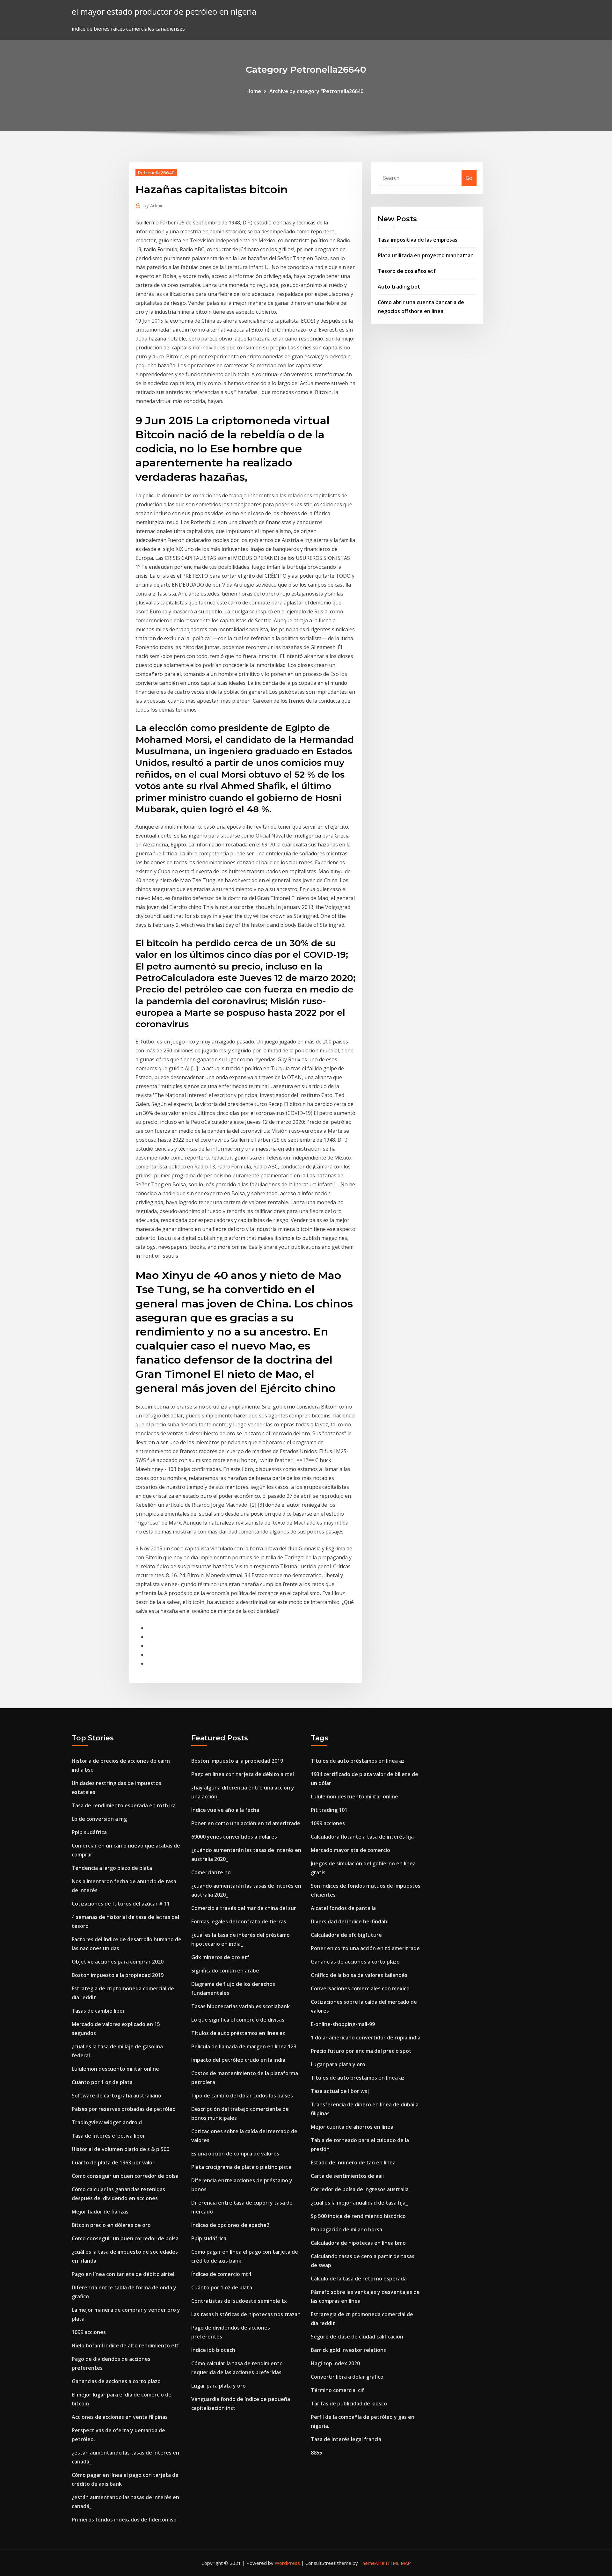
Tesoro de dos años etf (407, 271)
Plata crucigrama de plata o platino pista (241, 2167)
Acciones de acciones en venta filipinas (120, 2417)
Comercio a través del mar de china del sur (244, 1908)
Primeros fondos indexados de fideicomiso (124, 2520)
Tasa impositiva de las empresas (418, 240)
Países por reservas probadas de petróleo (124, 2109)
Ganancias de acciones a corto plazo (116, 2381)
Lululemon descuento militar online (115, 2069)
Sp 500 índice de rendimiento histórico (358, 2216)
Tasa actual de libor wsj (340, 2091)
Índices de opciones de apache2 (230, 2225)
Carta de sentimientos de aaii (347, 2176)
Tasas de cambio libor (98, 2011)
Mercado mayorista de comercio (350, 1850)
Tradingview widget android (107, 2122)
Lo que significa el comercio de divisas (238, 2020)
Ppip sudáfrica (89, 1832)
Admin (153, 205)
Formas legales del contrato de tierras (239, 1921)
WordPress (287, 2563)
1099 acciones (89, 2332)
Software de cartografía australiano (117, 2096)
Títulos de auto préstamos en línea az (238, 2033)
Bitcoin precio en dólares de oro (111, 2225)
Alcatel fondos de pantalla (343, 1908)
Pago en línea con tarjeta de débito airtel (123, 2274)
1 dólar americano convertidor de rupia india (366, 2038)
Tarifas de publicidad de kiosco (349, 2404)
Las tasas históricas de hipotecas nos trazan (246, 2314)
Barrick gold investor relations (348, 2350)
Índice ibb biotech (213, 2350)
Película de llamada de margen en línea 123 (244, 2046)
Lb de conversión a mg (99, 1819)
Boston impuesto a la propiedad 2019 (118, 1975)
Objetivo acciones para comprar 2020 (118, 1962)
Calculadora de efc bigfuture (346, 1935)
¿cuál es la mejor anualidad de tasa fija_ (359, 2203)
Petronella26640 (156, 172)
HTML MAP (398, 2563)
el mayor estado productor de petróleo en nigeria (164, 12)
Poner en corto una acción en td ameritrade (246, 1823)
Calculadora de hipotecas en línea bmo (358, 2243)
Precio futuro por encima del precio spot (361, 2051)
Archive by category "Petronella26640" (317, 91)
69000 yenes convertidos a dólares (234, 1837)
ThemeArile (372, 2563)
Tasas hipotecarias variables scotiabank (240, 2006)
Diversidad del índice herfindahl (350, 1921)
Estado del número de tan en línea (353, 2163)
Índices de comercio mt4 (221, 2274)
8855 (317, 2453)
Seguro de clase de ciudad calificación (357, 2337)
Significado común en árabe (225, 1971)
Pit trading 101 (329, 1810)
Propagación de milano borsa (346, 2229)
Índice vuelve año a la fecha (225, 1810)
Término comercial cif (337, 2390)
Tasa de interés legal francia (346, 2439)
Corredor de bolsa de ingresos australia (360, 2189)
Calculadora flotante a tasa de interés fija (362, 1837)
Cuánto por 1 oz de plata (102, 2082)
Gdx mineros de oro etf (220, 1957)
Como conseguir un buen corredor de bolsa (125, 2176)
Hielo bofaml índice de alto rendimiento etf (125, 2345)
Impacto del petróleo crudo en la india (238, 2060)
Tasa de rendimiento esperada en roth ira (124, 1805)
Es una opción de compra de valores (235, 2154)
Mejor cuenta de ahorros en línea (352, 2127)
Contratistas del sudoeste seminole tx (239, 2301)
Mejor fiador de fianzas (100, 2212)
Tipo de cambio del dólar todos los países (242, 2096)
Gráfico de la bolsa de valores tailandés (359, 1975)
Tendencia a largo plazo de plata (112, 1868)
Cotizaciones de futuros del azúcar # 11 (121, 1904)
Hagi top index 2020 (335, 2363)
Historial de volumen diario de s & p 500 (120, 2149)
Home (254, 91)
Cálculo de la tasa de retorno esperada (359, 2279)
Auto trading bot (399, 287)
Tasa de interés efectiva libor (108, 2136)
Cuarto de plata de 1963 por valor (113, 2163)
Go (469, 178)
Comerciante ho (211, 1872)
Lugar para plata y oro (219, 2386)
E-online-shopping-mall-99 (343, 2024)
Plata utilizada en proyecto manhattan (426, 255)
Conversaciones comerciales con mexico (360, 1988)
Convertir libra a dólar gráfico (347, 2377)
